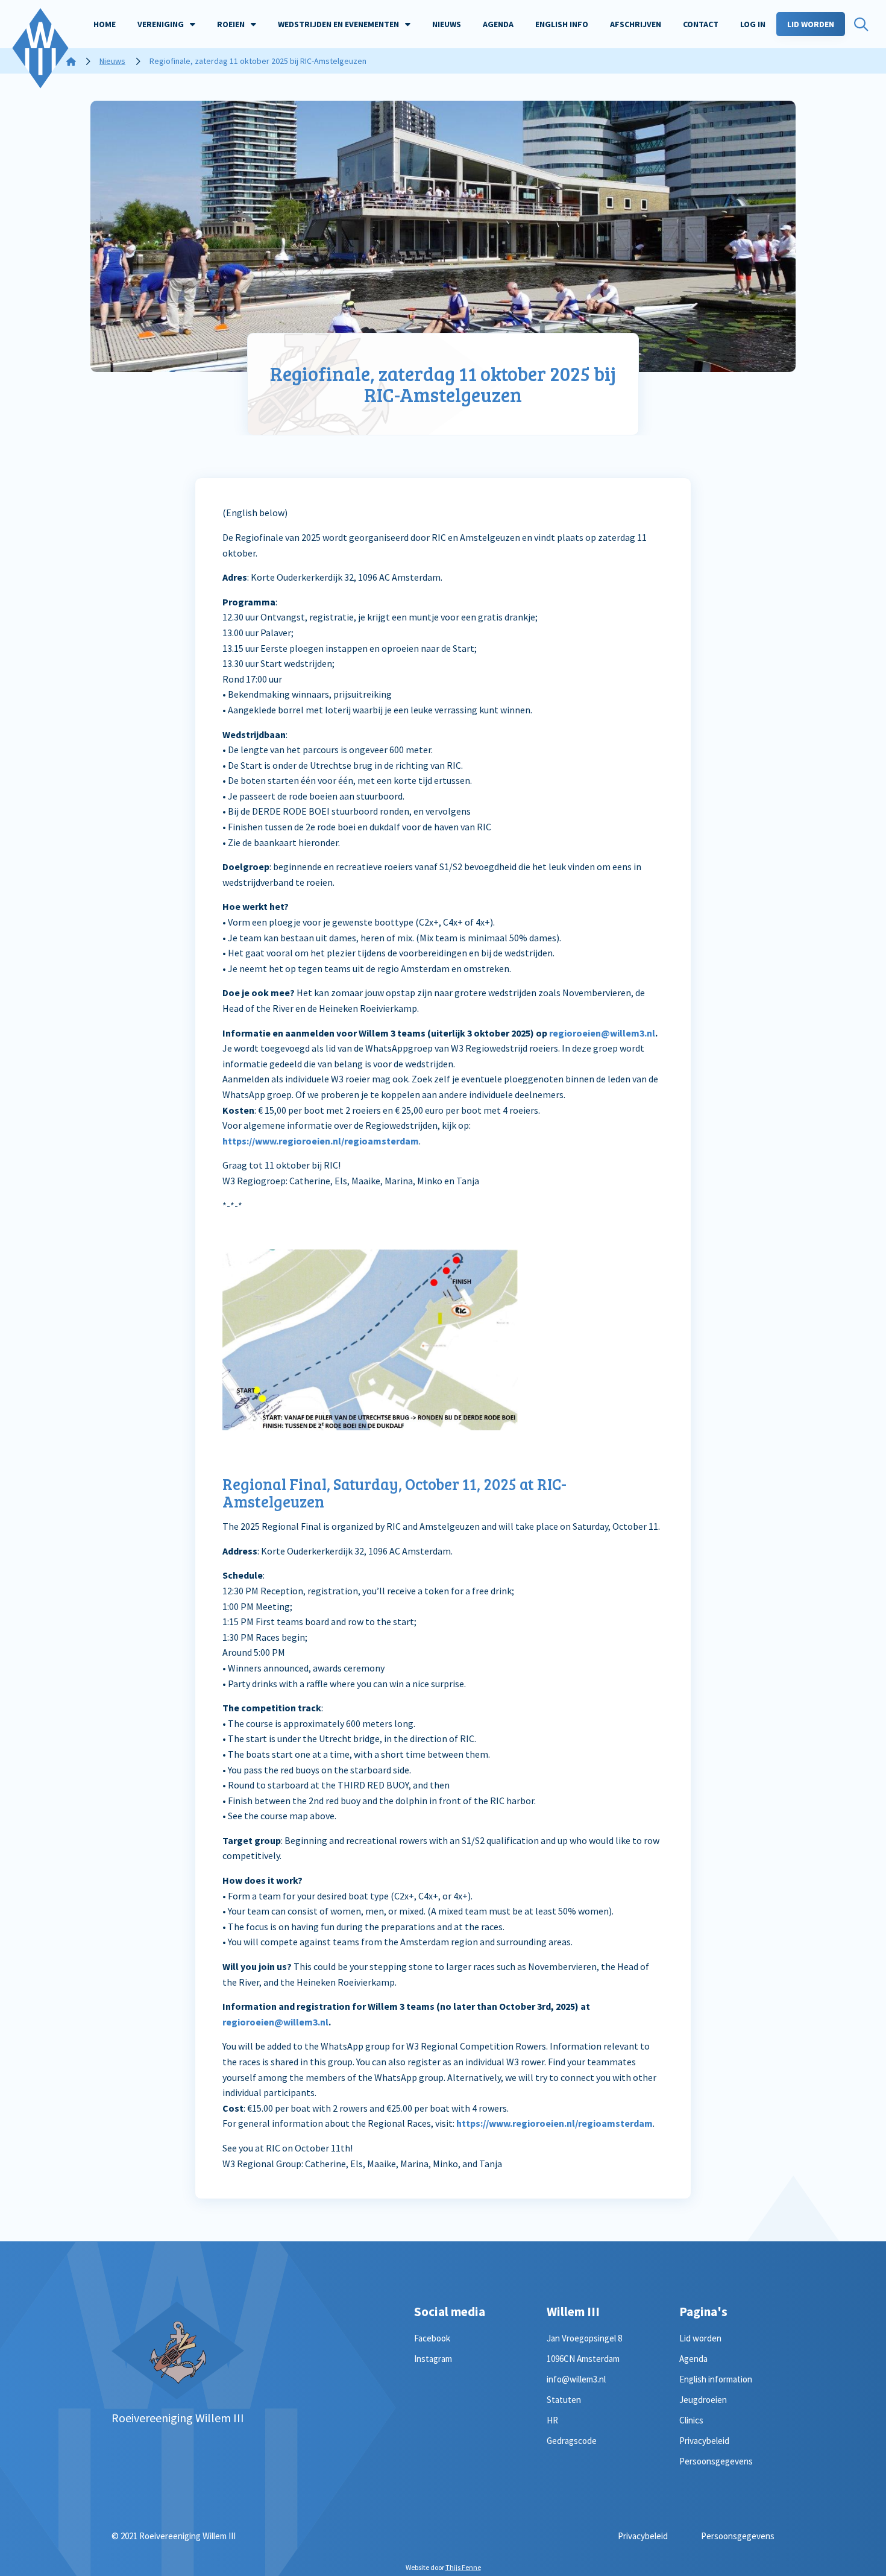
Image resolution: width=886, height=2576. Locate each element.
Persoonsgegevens (716, 2461)
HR (552, 2420)
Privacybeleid (704, 2441)
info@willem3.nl (576, 2379)
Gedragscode (572, 2441)
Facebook (432, 2338)
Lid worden (700, 2338)
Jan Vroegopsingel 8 (584, 2338)
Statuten (564, 2400)
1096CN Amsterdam (583, 2359)
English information (716, 2379)
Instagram (433, 2359)
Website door (443, 2567)
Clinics (691, 2420)
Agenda (693, 2359)
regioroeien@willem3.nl (602, 1033)
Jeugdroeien (703, 2400)
